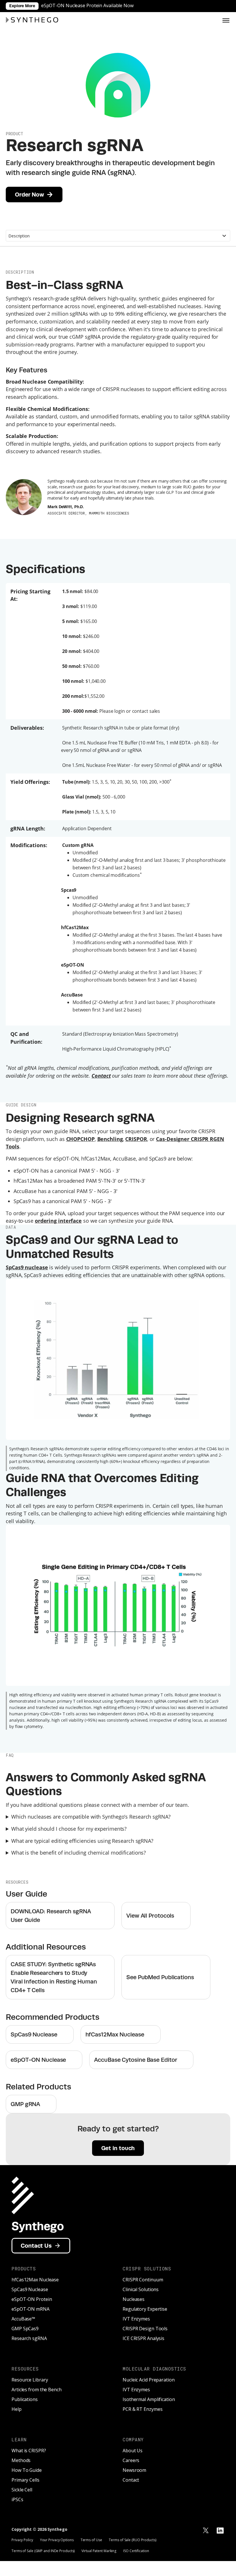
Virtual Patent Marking (99, 2551)
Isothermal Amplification (149, 2399)
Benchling (110, 1139)
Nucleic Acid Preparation (149, 2380)
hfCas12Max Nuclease (35, 2280)
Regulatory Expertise (145, 2309)
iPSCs (17, 2499)
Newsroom (134, 2470)
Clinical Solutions (141, 2289)
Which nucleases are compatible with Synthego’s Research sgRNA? (91, 1817)
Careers (131, 2460)
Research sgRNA (29, 2338)
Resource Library (30, 2380)
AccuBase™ (23, 2319)
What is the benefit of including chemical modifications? (79, 1853)
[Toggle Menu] (226, 20)
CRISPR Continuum (143, 2280)
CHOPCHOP (80, 1139)
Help (17, 2409)
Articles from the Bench (37, 2390)
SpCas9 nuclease (27, 1267)
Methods (21, 2460)
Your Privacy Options (57, 2540)
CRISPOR (136, 1139)
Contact (131, 2480)
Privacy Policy (22, 2540)
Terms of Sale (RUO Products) (132, 2540)
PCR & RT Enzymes (142, 2409)
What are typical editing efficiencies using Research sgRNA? (82, 1841)
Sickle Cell (22, 2490)
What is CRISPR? (29, 2451)
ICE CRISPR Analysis (143, 2338)
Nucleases (134, 2299)
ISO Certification (136, 2551)
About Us (133, 2451)
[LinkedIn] (220, 2531)
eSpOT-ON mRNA (31, 2309)
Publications (25, 2399)
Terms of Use (91, 2540)
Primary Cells (25, 2480)
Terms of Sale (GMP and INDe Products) (43, 2551)
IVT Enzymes (136, 2319)
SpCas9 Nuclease (30, 2289)
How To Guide (27, 2470)
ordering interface (58, 1221)
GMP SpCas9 (25, 2329)
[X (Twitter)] (206, 2531)
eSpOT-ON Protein (32, 2299)
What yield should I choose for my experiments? (69, 1829)
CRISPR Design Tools (145, 2329)
